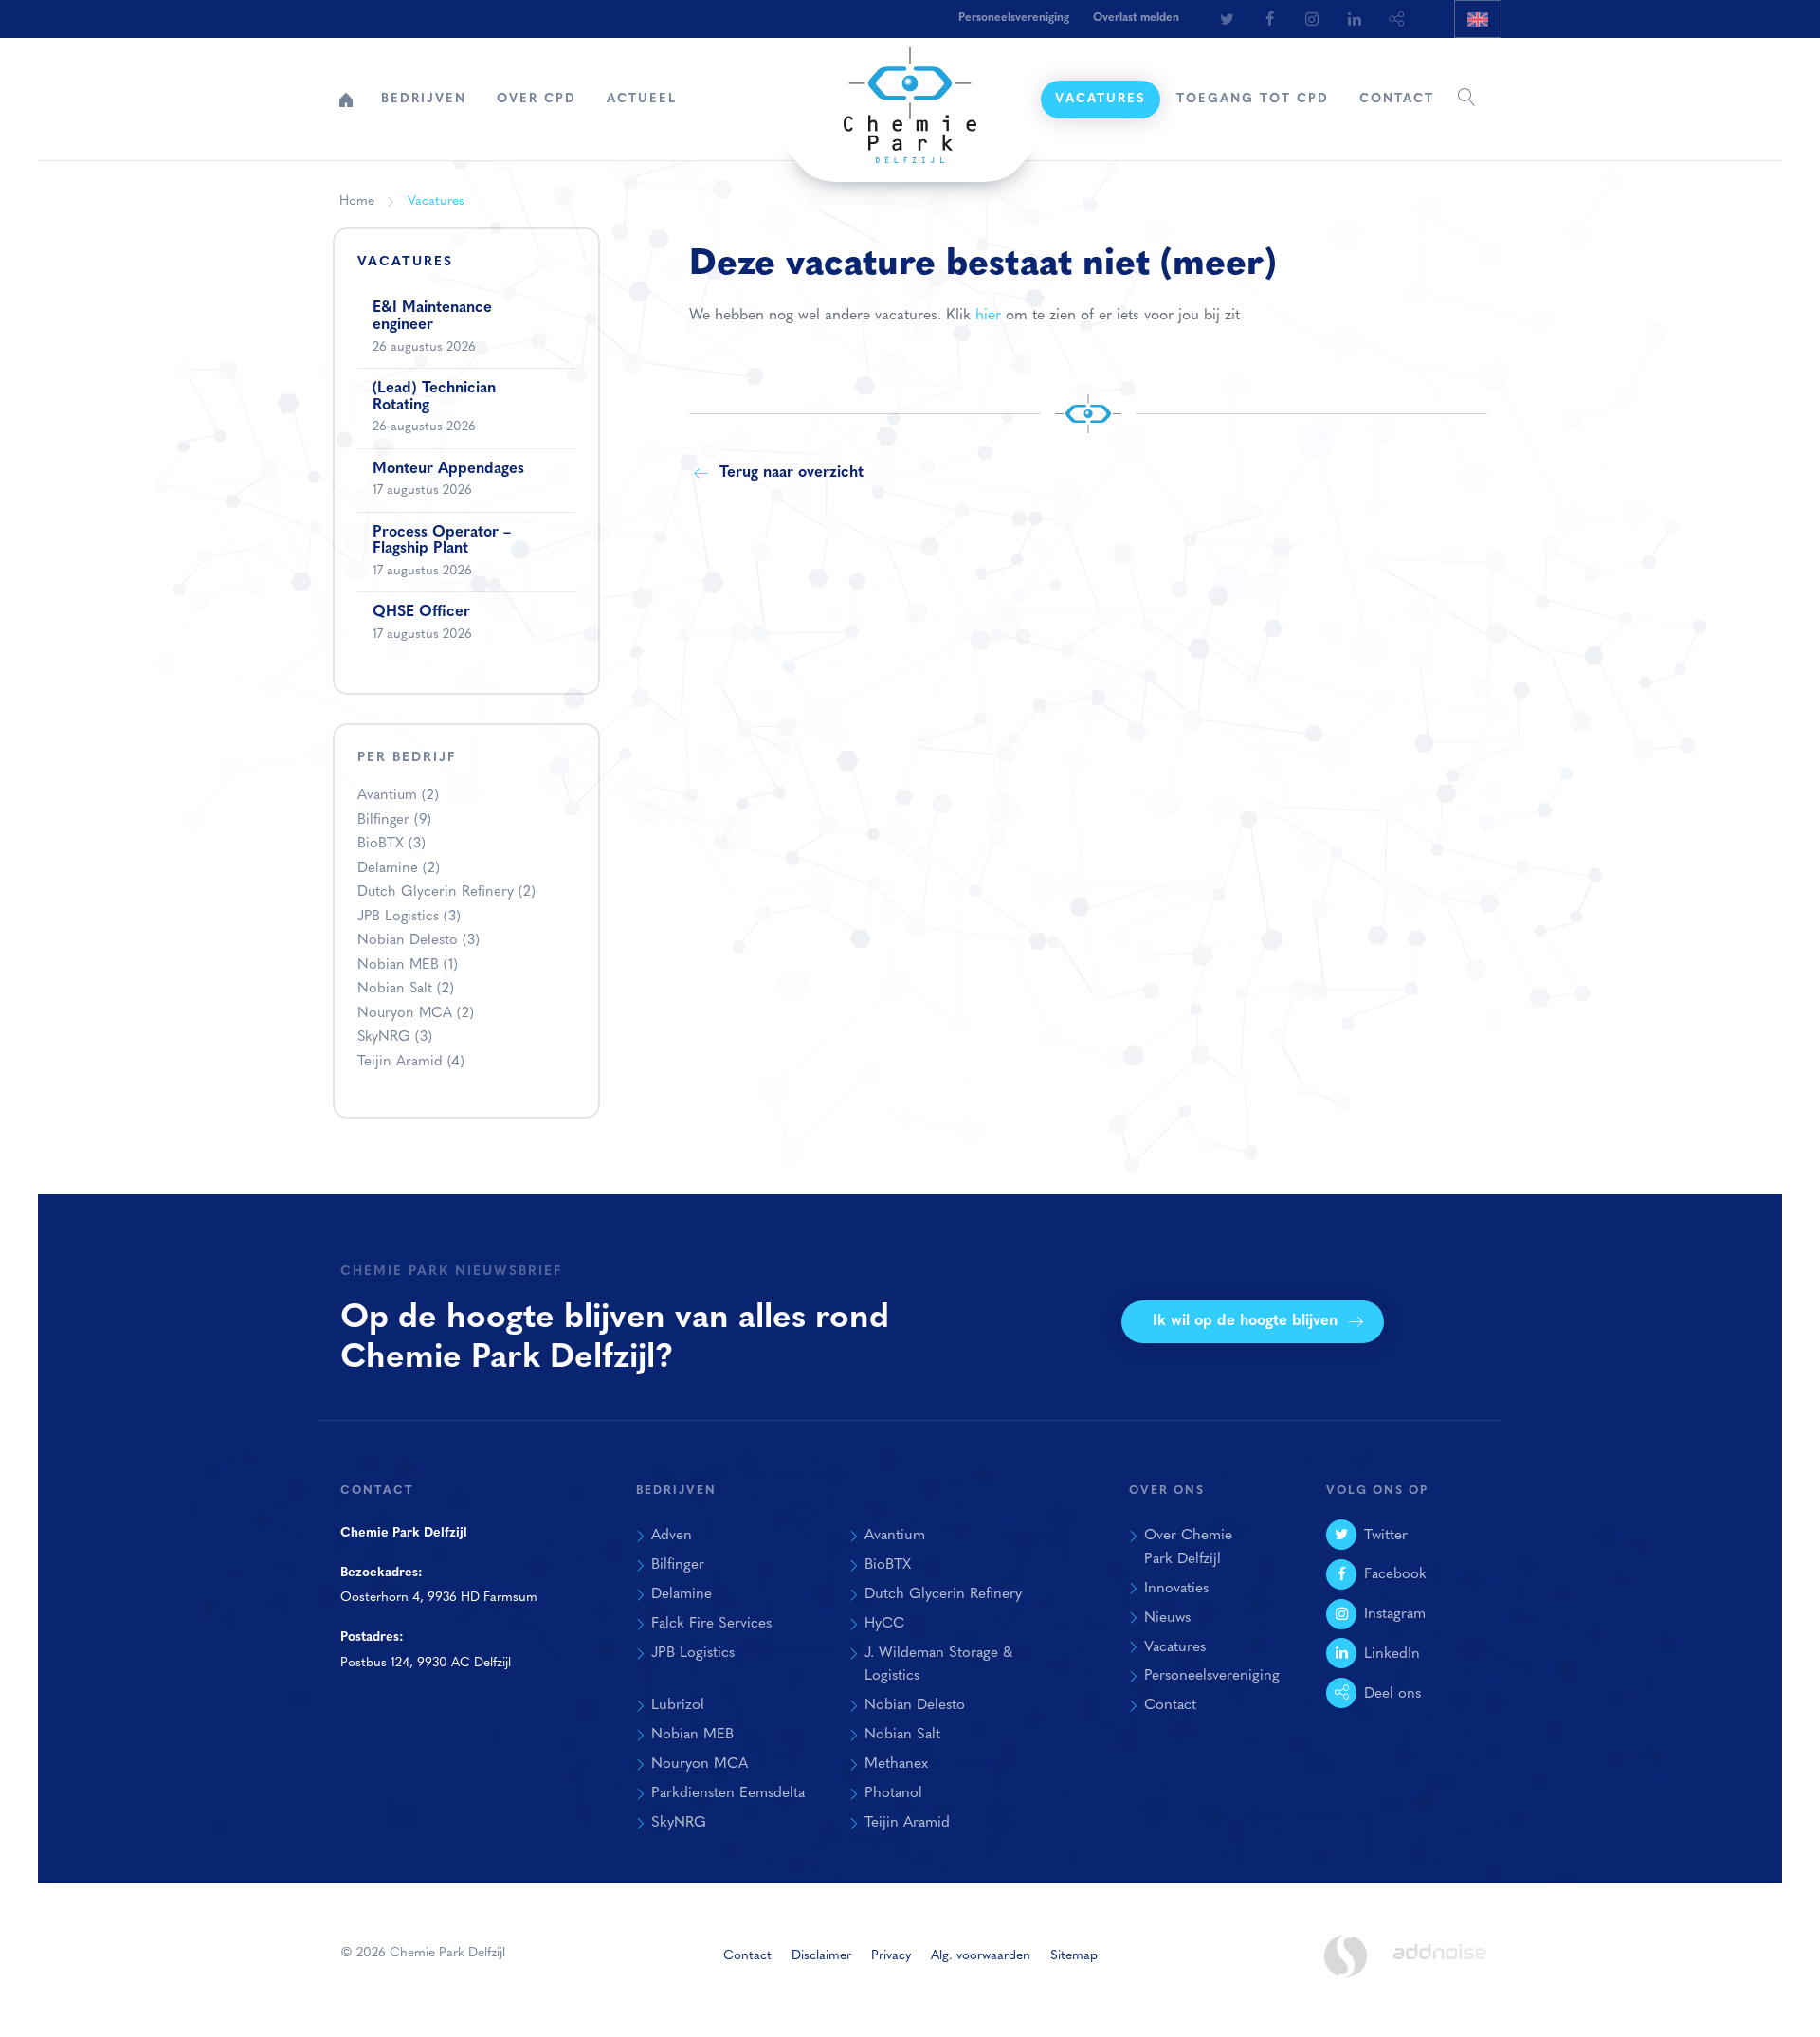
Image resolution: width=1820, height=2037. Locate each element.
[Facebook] (1269, 19)
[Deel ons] (1397, 19)
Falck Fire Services (711, 1624)
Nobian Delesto (419, 941)
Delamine (399, 869)
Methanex (896, 1764)
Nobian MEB (408, 965)
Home (346, 100)
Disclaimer (821, 1956)
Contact (1397, 99)
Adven (672, 1536)
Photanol (893, 1793)
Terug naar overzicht (792, 473)
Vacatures (1101, 99)
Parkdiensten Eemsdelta (728, 1793)
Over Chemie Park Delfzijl (1188, 1547)
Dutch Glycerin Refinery (446, 892)
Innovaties (1176, 1589)
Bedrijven (424, 99)
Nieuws (1167, 1618)
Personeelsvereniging (1014, 18)
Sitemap (1074, 1956)
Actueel (642, 99)
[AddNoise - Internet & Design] (1440, 1968)
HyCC (884, 1624)
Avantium (398, 796)
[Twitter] (1227, 19)
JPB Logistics (409, 917)
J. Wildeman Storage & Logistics (938, 1665)
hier (988, 316)
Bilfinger (394, 820)
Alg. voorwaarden (981, 1956)
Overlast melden (1136, 18)
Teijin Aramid (411, 1062)
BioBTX (391, 844)
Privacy (891, 1956)
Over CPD (537, 99)
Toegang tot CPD (1253, 99)
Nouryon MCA (416, 1014)
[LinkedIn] (1355, 19)
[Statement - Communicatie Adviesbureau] (1345, 1956)
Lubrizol (678, 1705)
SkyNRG (395, 1037)
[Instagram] (1312, 19)
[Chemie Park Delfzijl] (910, 96)
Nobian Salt (406, 989)
